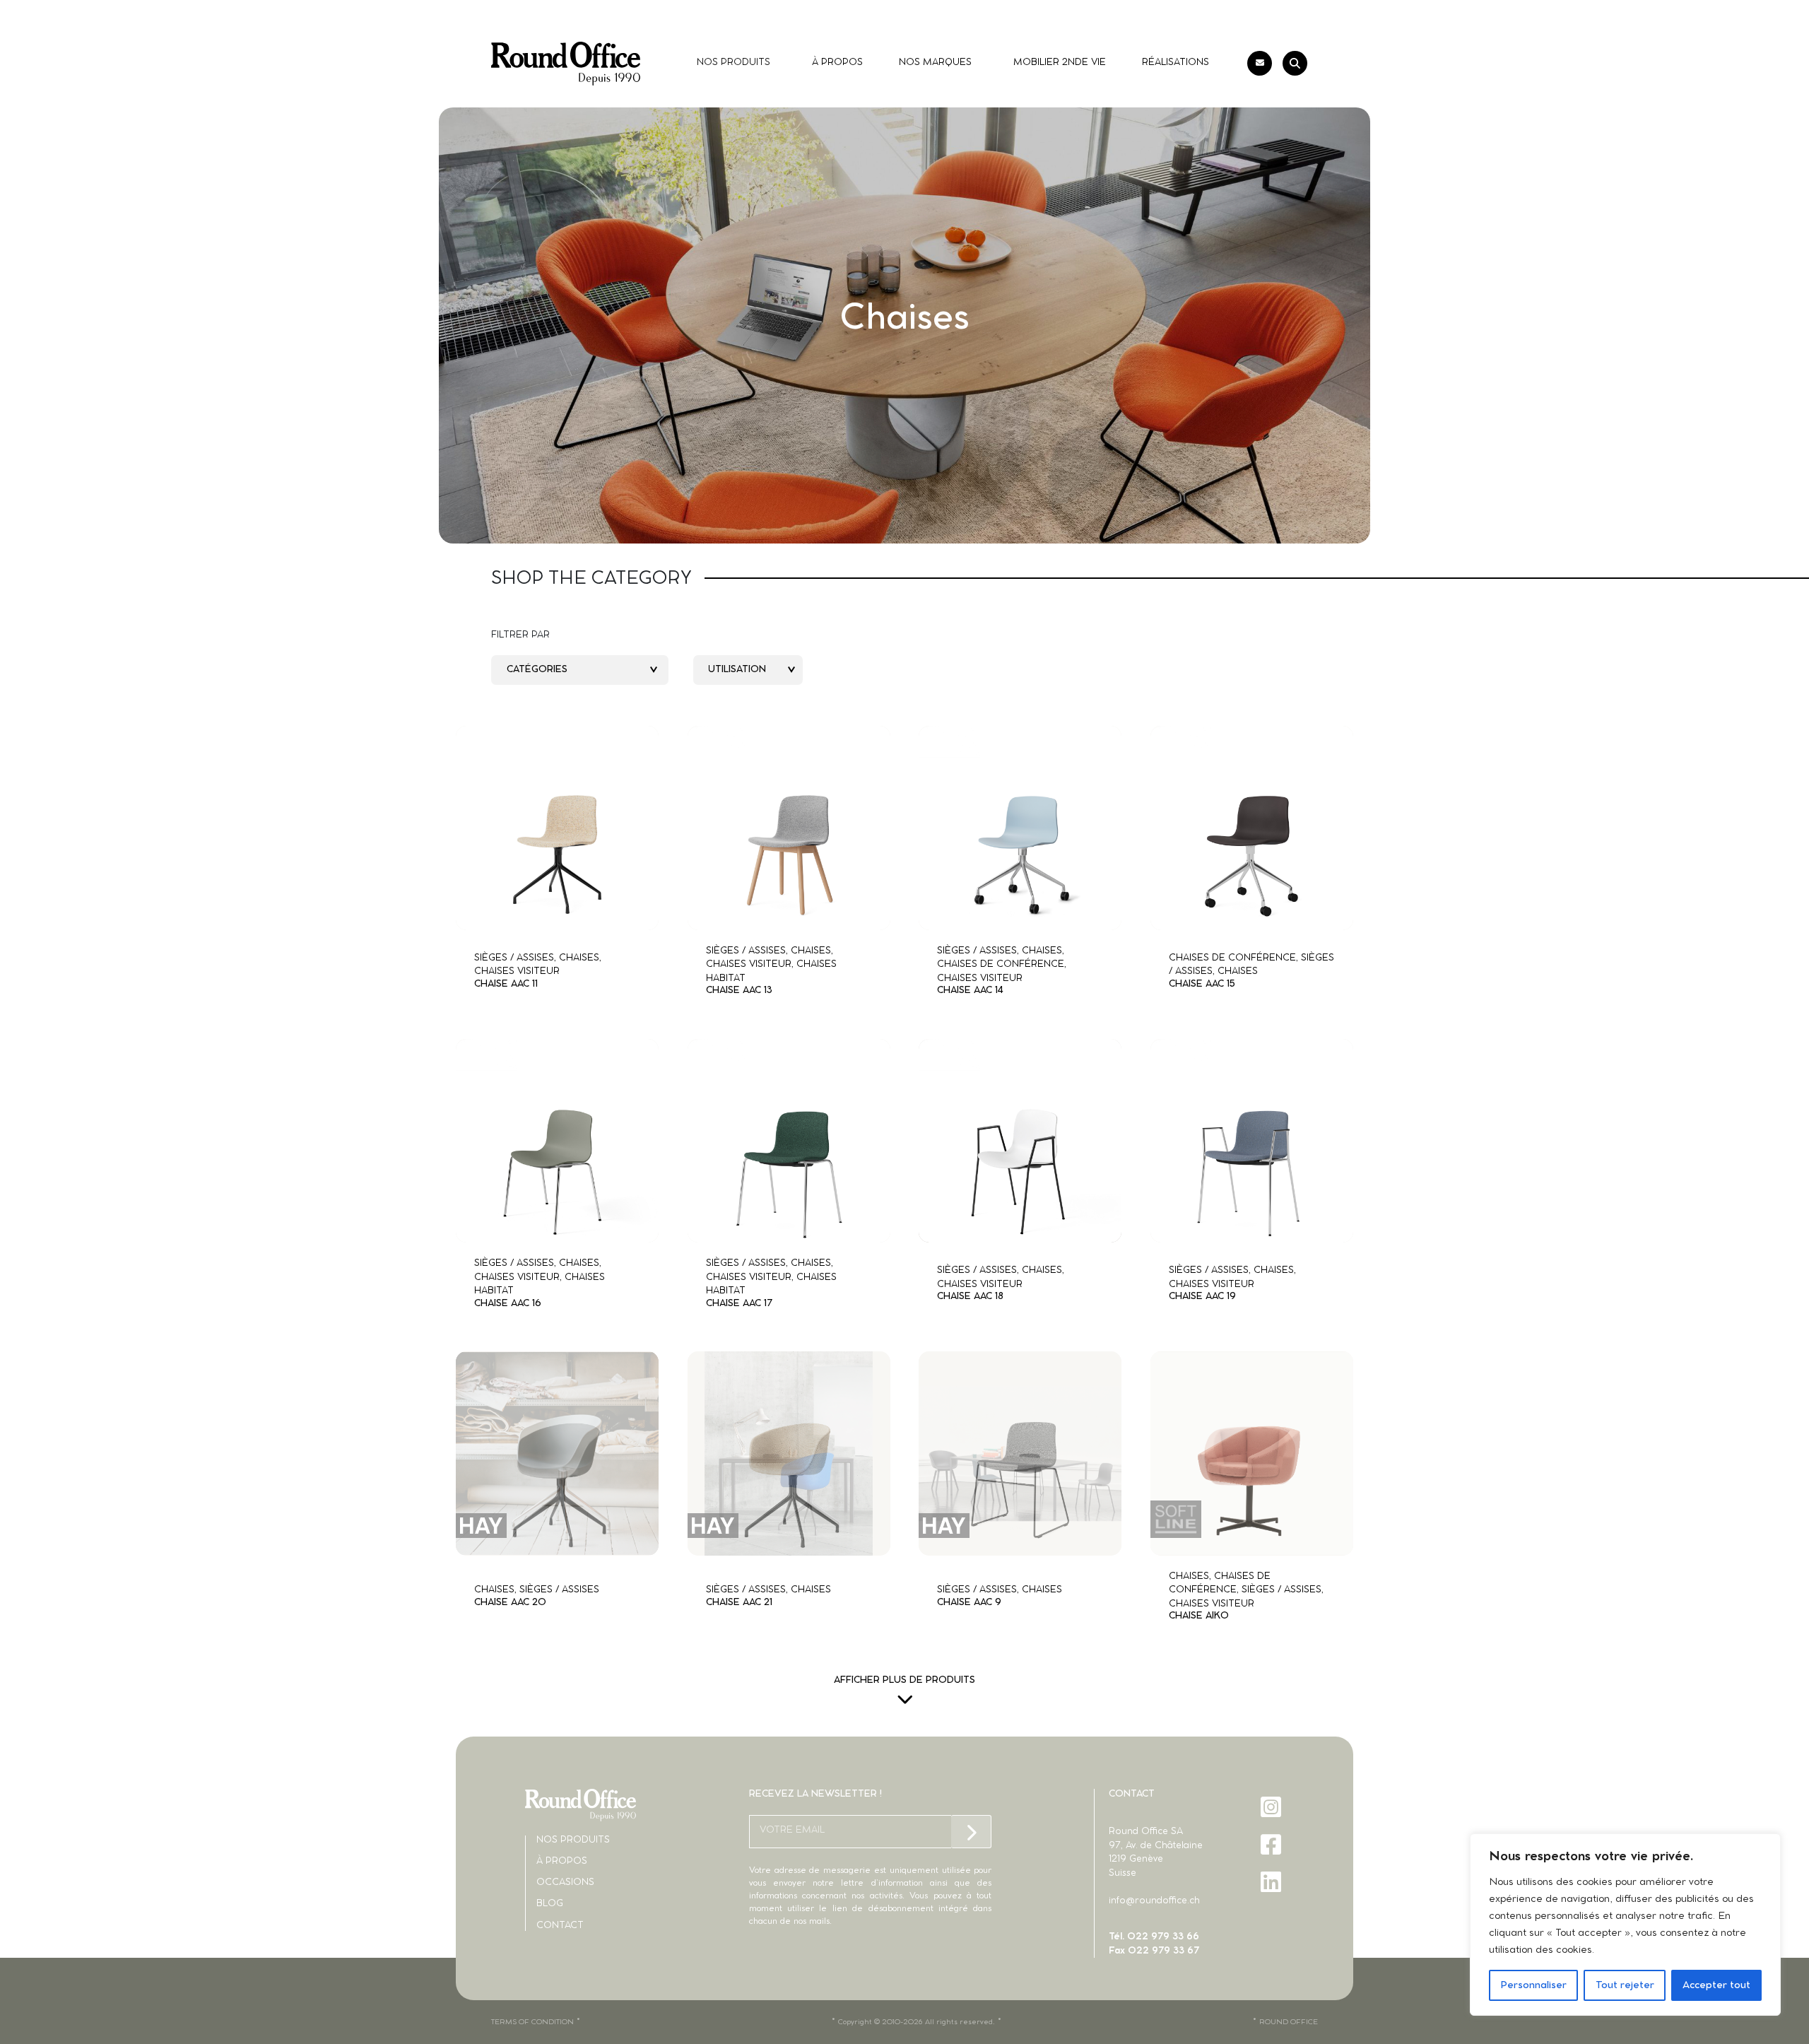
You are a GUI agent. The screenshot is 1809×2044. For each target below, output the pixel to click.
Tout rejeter (1625, 1985)
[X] (1272, 1919)
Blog (550, 1904)
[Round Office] (566, 64)
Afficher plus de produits (904, 1680)
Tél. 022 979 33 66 (1154, 1937)
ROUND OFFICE (1289, 2022)
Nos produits (573, 1840)
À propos (562, 1861)
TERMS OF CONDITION (532, 2022)
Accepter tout (1716, 1985)
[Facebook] (1272, 1844)
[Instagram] (1272, 1807)
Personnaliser (1533, 1985)
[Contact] (1260, 63)
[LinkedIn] (1272, 1882)
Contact (560, 1926)
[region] (1625, 1925)
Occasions (565, 1883)
